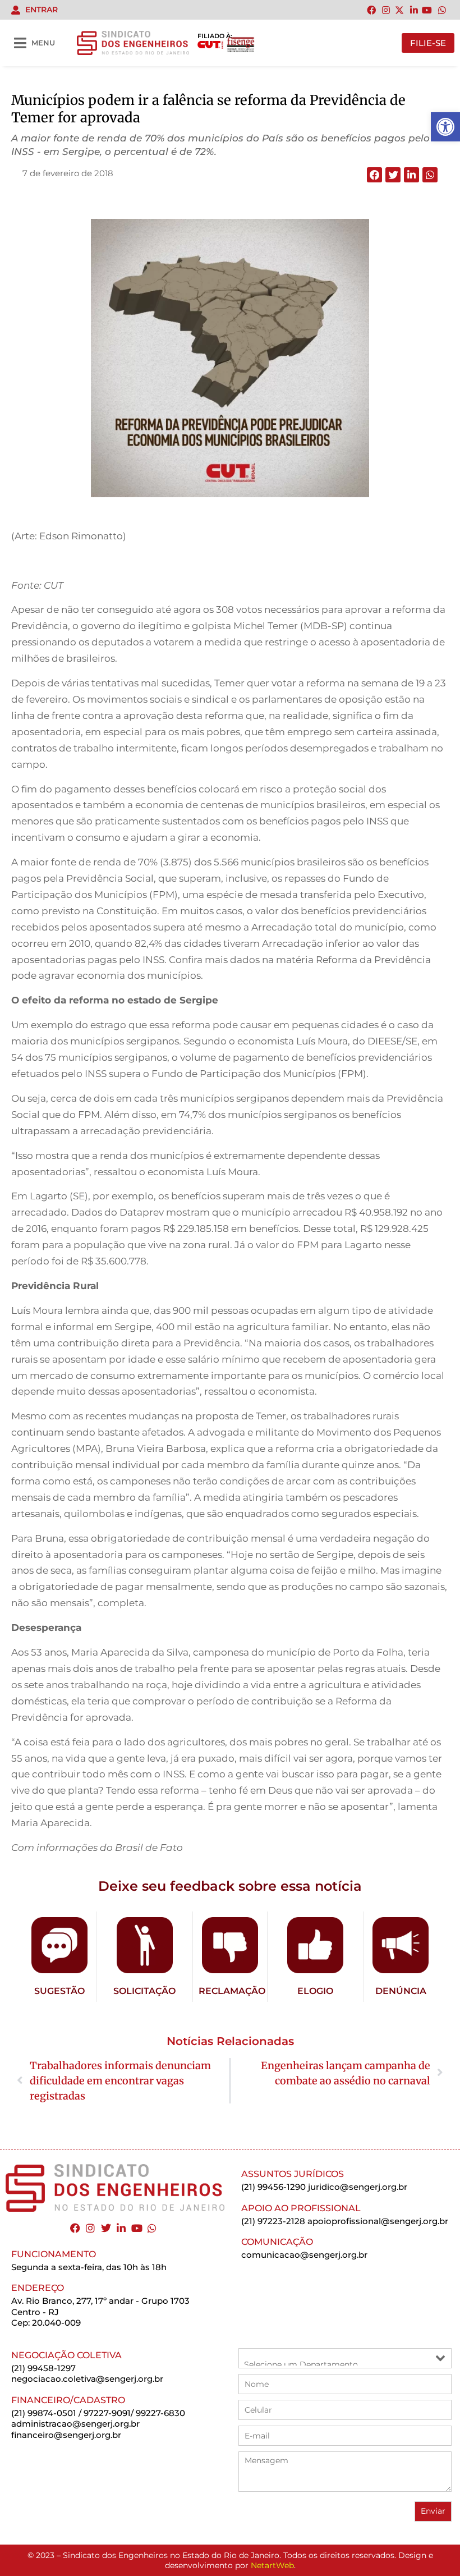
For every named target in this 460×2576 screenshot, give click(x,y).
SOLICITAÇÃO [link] (144, 1991)
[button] (374, 175)
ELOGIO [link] (315, 1991)
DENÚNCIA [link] (401, 1991)
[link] (445, 127)
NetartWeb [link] (272, 2565)
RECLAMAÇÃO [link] (232, 1991)
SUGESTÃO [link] (59, 1991)
